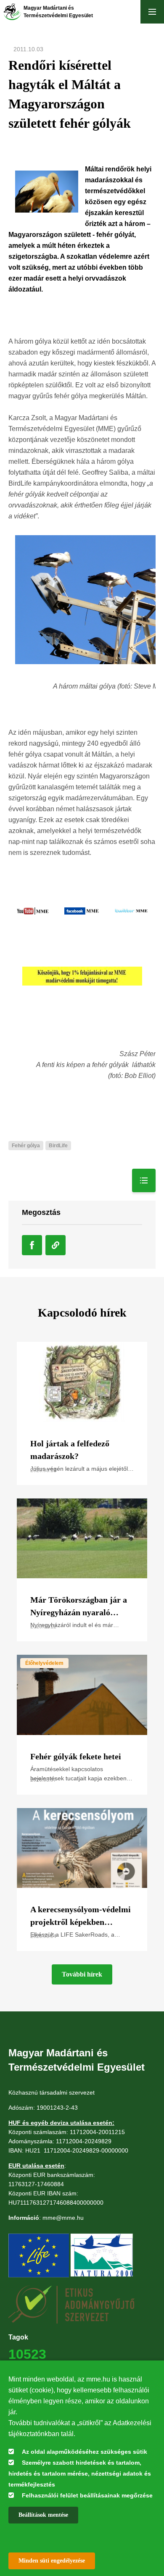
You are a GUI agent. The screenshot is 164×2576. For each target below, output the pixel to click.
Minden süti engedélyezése (52, 2561)
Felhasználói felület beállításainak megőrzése (87, 2495)
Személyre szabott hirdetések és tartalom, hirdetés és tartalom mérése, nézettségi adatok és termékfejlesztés (80, 2473)
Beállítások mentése (43, 2515)
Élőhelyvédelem (44, 1663)
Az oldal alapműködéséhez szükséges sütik (85, 2452)
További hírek (82, 1974)
